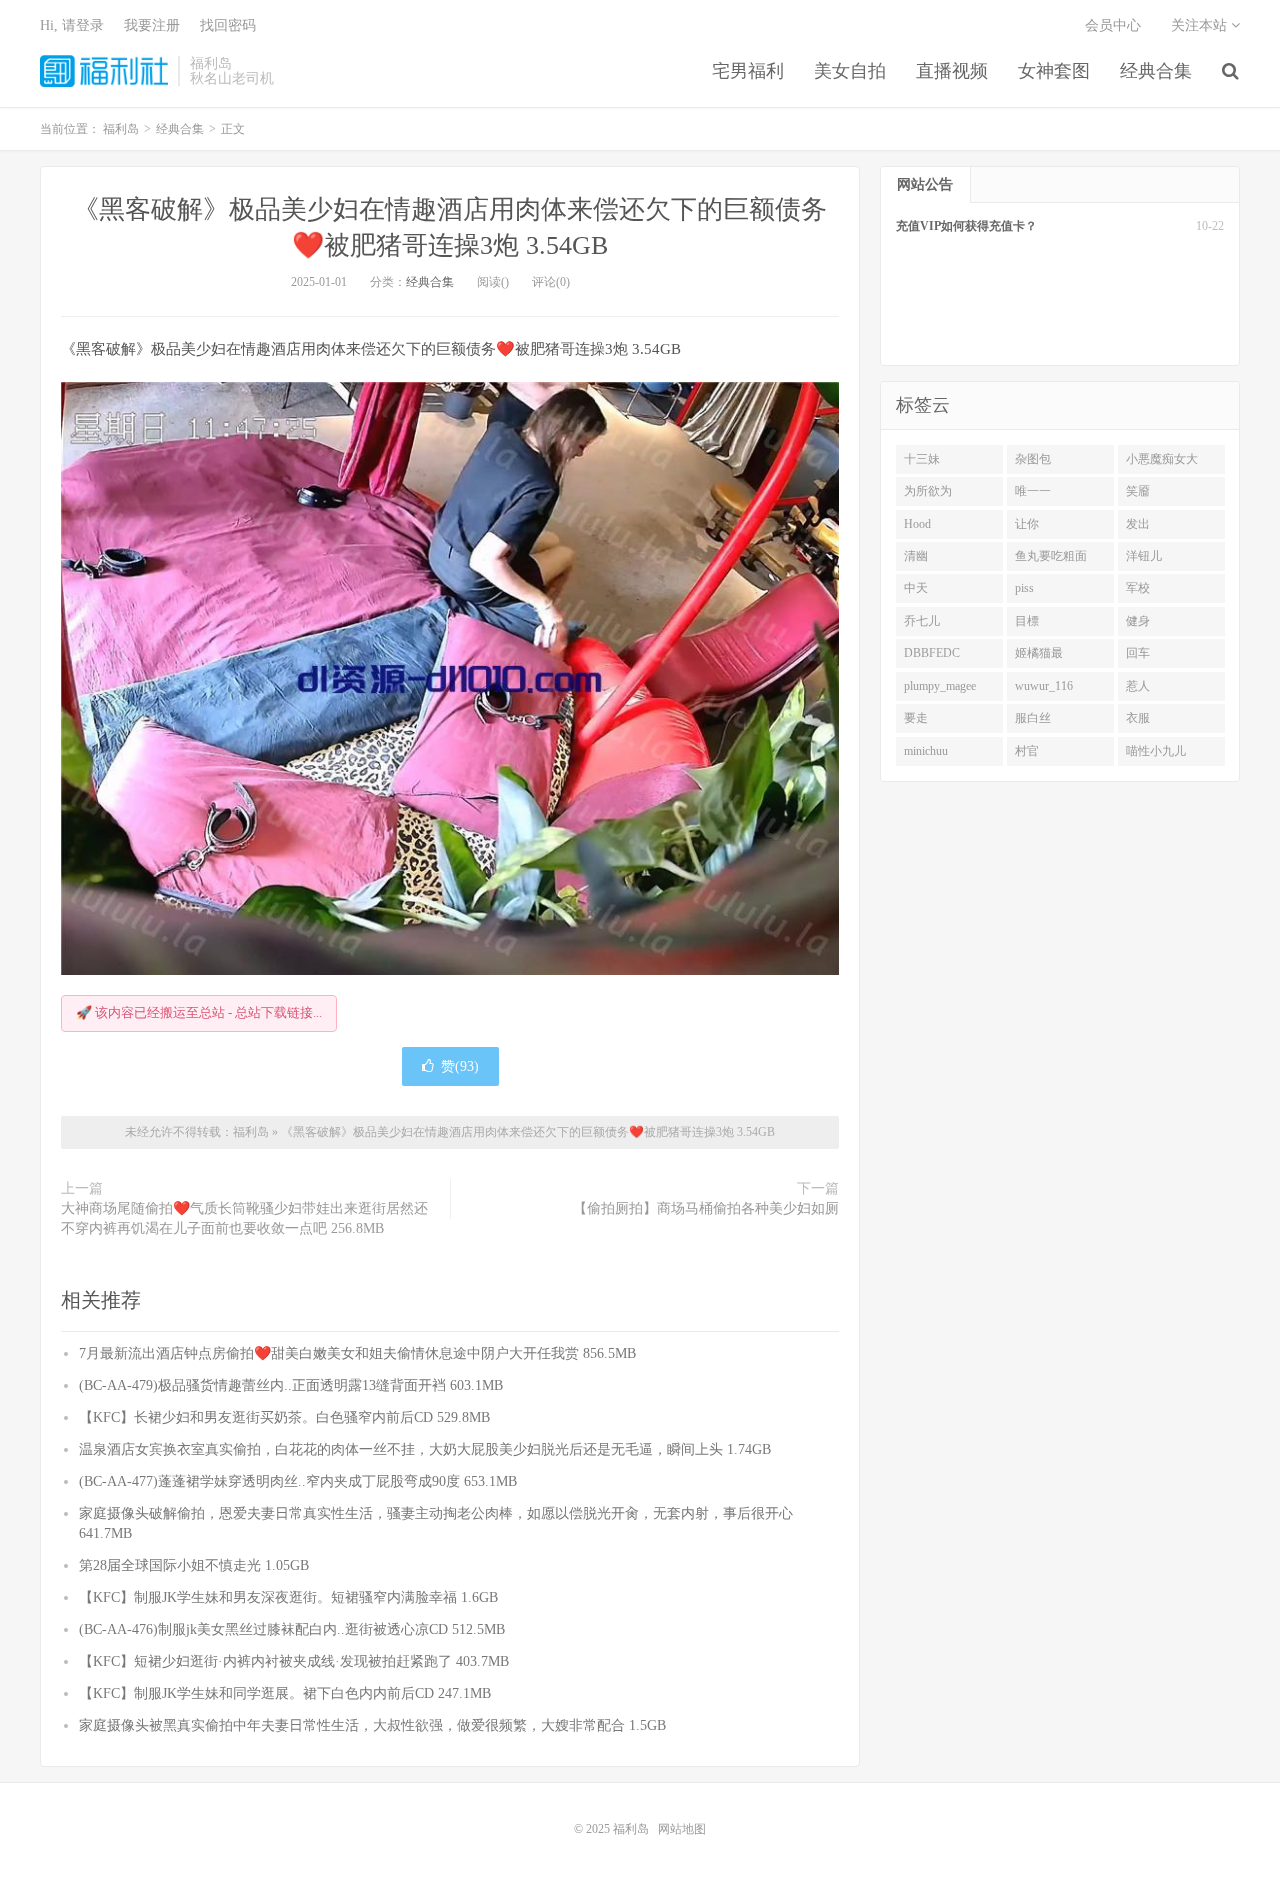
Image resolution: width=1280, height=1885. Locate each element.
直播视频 (952, 71)
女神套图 (1054, 71)
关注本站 (1201, 25)
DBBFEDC (932, 653)
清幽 (916, 556)
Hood (917, 524)
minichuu (926, 751)
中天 (916, 588)
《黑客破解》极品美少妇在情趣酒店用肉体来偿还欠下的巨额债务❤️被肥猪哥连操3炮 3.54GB (528, 1132)
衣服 (1138, 718)
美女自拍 (850, 71)
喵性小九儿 (1156, 751)
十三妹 (922, 459)
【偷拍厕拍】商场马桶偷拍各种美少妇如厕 (706, 1208)
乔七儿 (922, 621)
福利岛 (104, 71)
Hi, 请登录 (72, 25)
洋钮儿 (1144, 556)
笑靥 (1138, 491)
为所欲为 (928, 491)
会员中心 (1113, 25)
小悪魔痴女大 (1162, 459)
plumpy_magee (940, 686)
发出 (1138, 524)
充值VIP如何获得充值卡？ (966, 226)
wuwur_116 (1044, 686)
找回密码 (228, 25)
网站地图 (682, 1829)
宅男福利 (748, 71)
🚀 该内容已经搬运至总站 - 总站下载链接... (199, 1012)
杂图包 (1033, 459)
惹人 (1138, 686)
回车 (1138, 653)
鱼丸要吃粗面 (1051, 556)
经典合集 (1156, 71)
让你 (1027, 524)
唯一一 (1033, 491)
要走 (916, 718)
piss (1024, 588)
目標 (1027, 621)
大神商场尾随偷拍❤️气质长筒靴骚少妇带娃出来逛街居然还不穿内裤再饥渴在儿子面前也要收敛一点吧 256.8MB (244, 1218)
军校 (1138, 588)
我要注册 (152, 25)
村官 (1027, 751)
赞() (460, 1066)
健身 (1138, 621)
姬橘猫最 (1039, 653)
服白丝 (1033, 718)
